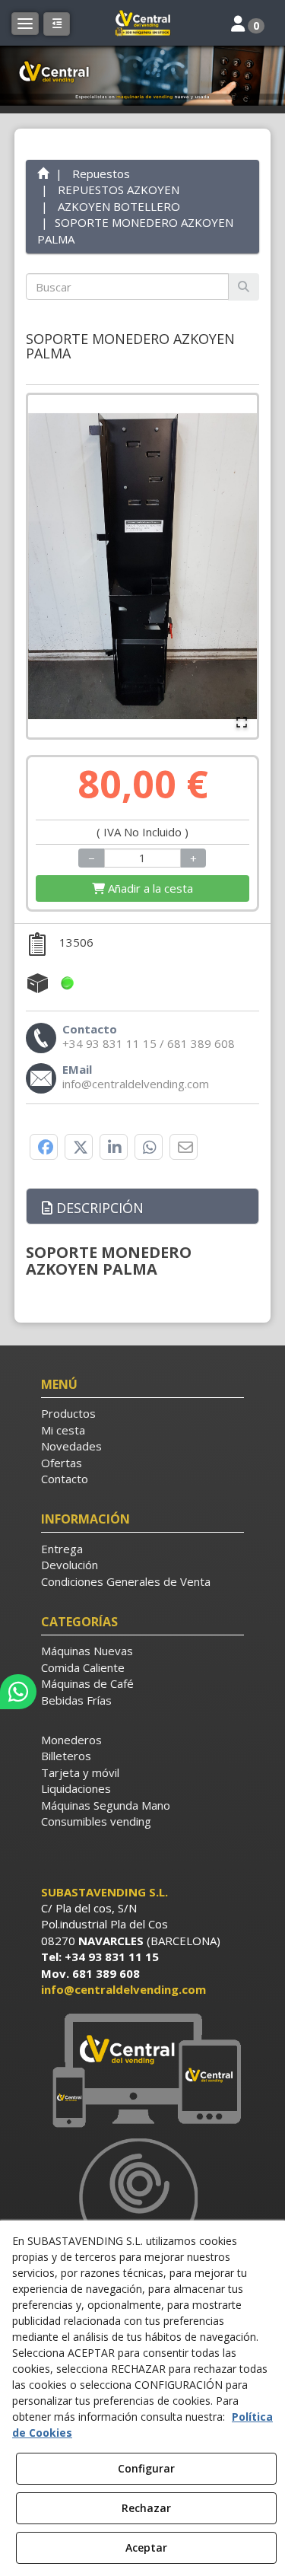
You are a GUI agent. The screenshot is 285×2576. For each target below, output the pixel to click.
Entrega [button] (62, 1549)
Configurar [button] (146, 2468)
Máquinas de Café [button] (87, 1683)
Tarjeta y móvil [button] (80, 1772)
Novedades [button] (71, 1446)
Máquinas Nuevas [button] (87, 1651)
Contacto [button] (65, 1479)
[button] (143, 23)
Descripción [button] (98, 1208)
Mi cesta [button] (63, 1430)
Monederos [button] (71, 1740)
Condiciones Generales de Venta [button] (126, 1581)
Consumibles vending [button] (96, 1821)
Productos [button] (68, 1413)
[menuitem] (143, 1414)
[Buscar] (244, 287)
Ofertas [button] (62, 1463)
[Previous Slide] (46, 566)
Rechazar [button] (146, 2508)
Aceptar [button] (146, 2547)
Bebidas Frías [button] (76, 1700)
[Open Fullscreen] (242, 722)
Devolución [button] (70, 1565)
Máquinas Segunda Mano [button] (106, 1805)
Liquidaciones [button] (76, 1788)
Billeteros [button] (66, 1756)
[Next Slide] (239, 566)
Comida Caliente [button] (83, 1667)
